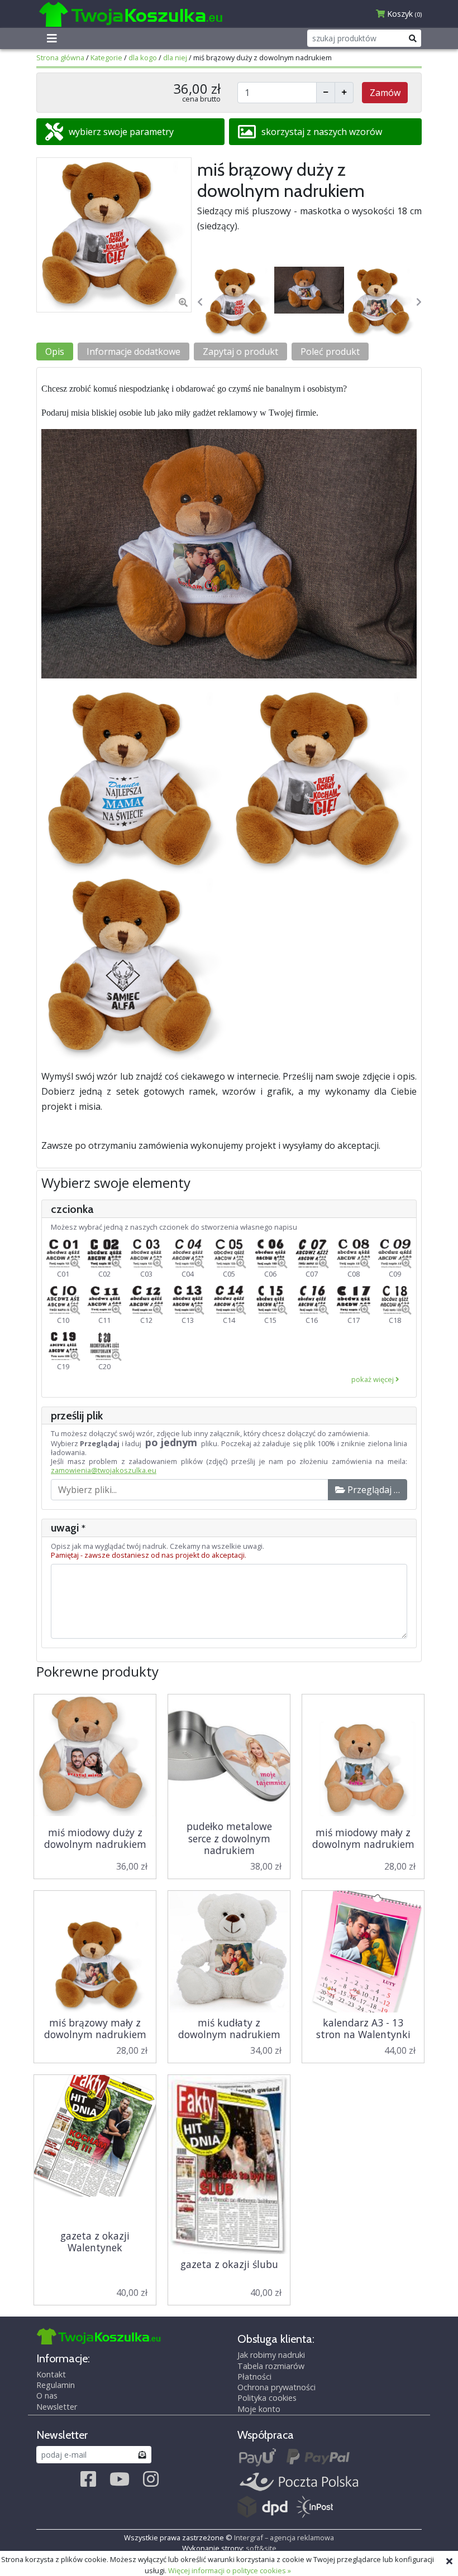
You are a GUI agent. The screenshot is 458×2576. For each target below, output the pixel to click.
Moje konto (259, 2409)
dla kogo (143, 57)
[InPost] (314, 2508)
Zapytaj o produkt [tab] (240, 352)
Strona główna (60, 57)
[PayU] (258, 2457)
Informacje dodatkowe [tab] (133, 352)
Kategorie (106, 57)
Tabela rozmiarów (271, 2366)
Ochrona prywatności (276, 2387)
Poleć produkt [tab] (330, 352)
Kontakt (51, 2375)
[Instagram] (151, 2479)
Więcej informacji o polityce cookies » (230, 2570)
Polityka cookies (267, 2398)
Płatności (254, 2377)
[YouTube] (120, 2479)
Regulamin (56, 2385)
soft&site (261, 2548)
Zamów (385, 93)
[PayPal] (318, 2457)
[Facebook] (88, 2479)
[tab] (130, 132)
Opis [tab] (55, 352)
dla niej (175, 57)
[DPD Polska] (263, 2508)
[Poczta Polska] (299, 2483)
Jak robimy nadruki (271, 2355)
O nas (47, 2396)
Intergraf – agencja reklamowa (284, 2538)
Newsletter (57, 2407)
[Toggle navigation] (52, 38)
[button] (200, 302)
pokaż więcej (373, 1379)
